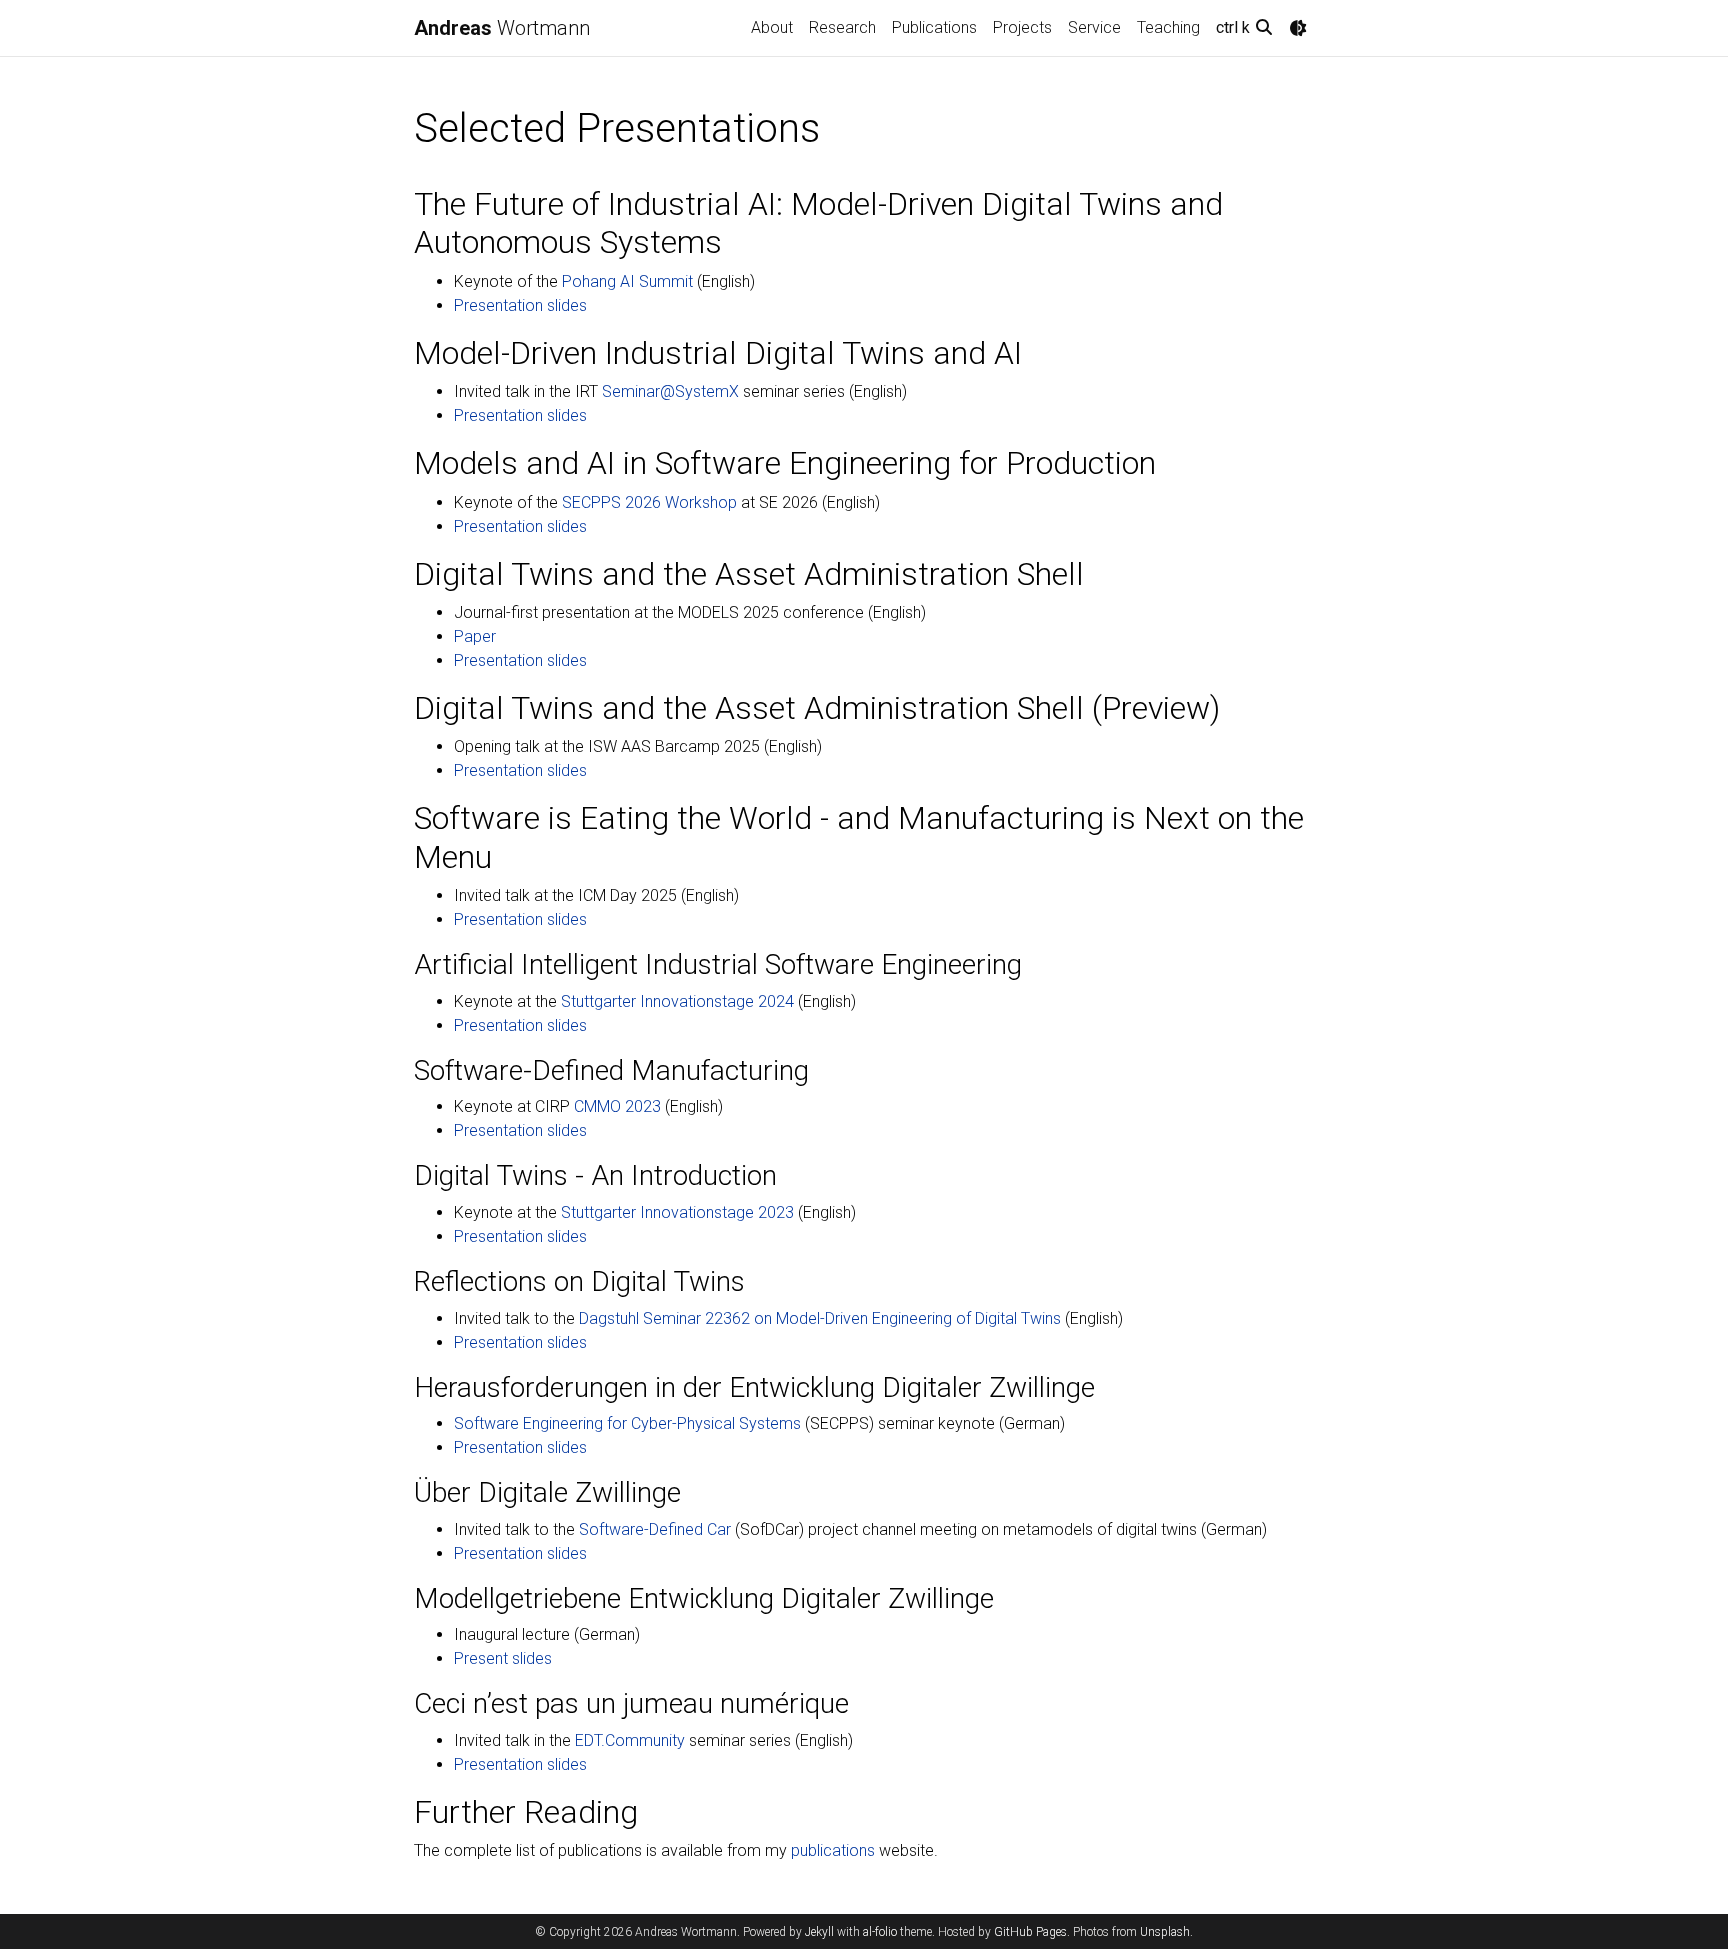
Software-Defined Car (655, 1529)
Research (842, 27)
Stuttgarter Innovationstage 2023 (677, 1212)
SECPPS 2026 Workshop (649, 502)
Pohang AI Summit (627, 281)
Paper (475, 636)
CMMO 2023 (617, 1106)
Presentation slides (520, 305)
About (772, 27)
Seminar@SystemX (670, 391)
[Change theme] (1298, 28)
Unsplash (1165, 1932)
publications (833, 1850)
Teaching (1168, 27)
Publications (934, 27)
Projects (1022, 27)
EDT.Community (630, 1740)
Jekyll (819, 1932)
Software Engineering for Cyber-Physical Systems (627, 1423)
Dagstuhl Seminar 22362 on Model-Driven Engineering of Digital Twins (820, 1318)
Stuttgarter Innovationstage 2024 (677, 1001)
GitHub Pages (1030, 1932)
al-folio (880, 1932)
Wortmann (502, 28)
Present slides (503, 1658)
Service (1094, 27)
